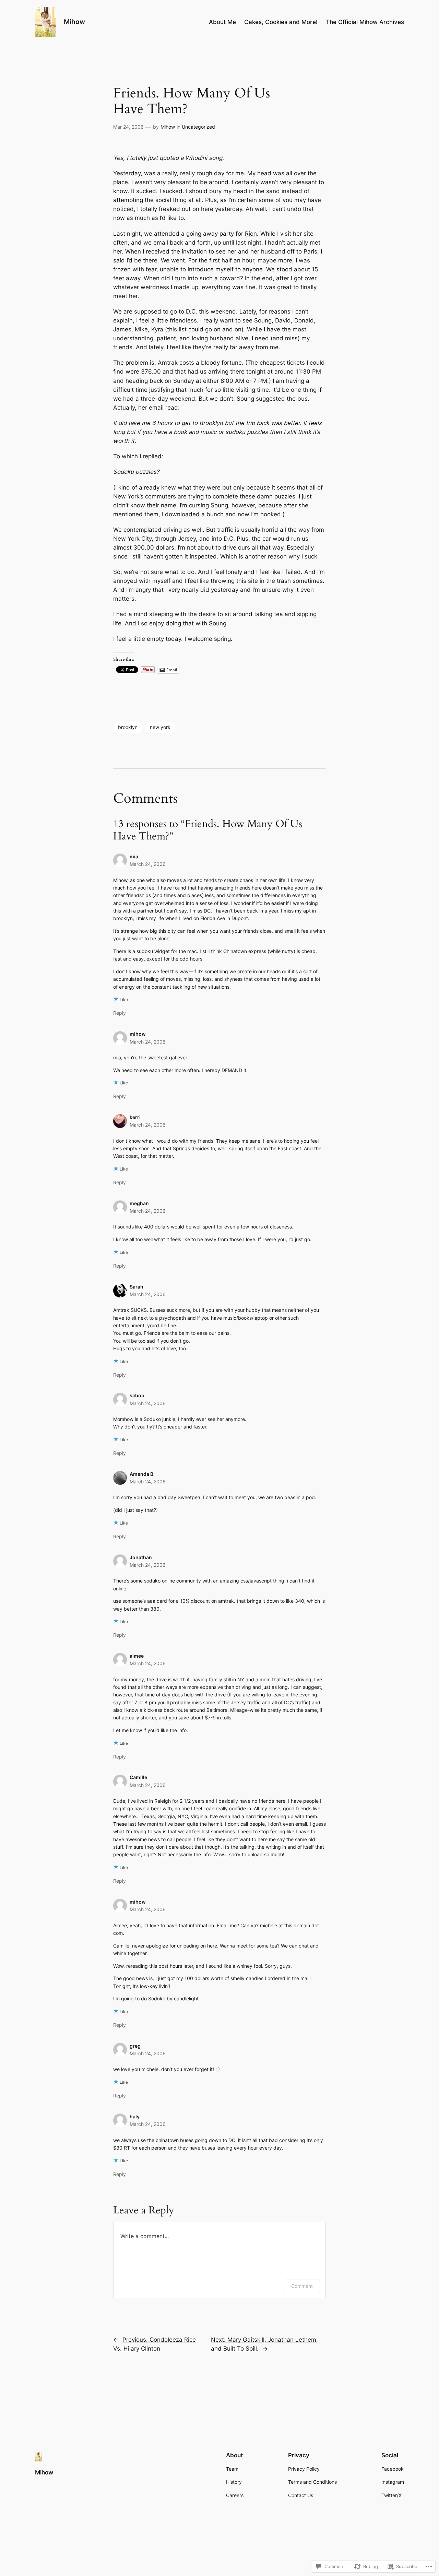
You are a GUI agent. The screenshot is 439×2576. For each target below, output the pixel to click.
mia (134, 856)
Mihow (74, 22)
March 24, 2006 (148, 864)
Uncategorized (198, 127)
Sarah (137, 1287)
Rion (251, 234)
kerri (135, 1117)
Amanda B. (142, 1474)
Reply (120, 1013)
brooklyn (128, 727)
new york (160, 727)
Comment (302, 2286)
